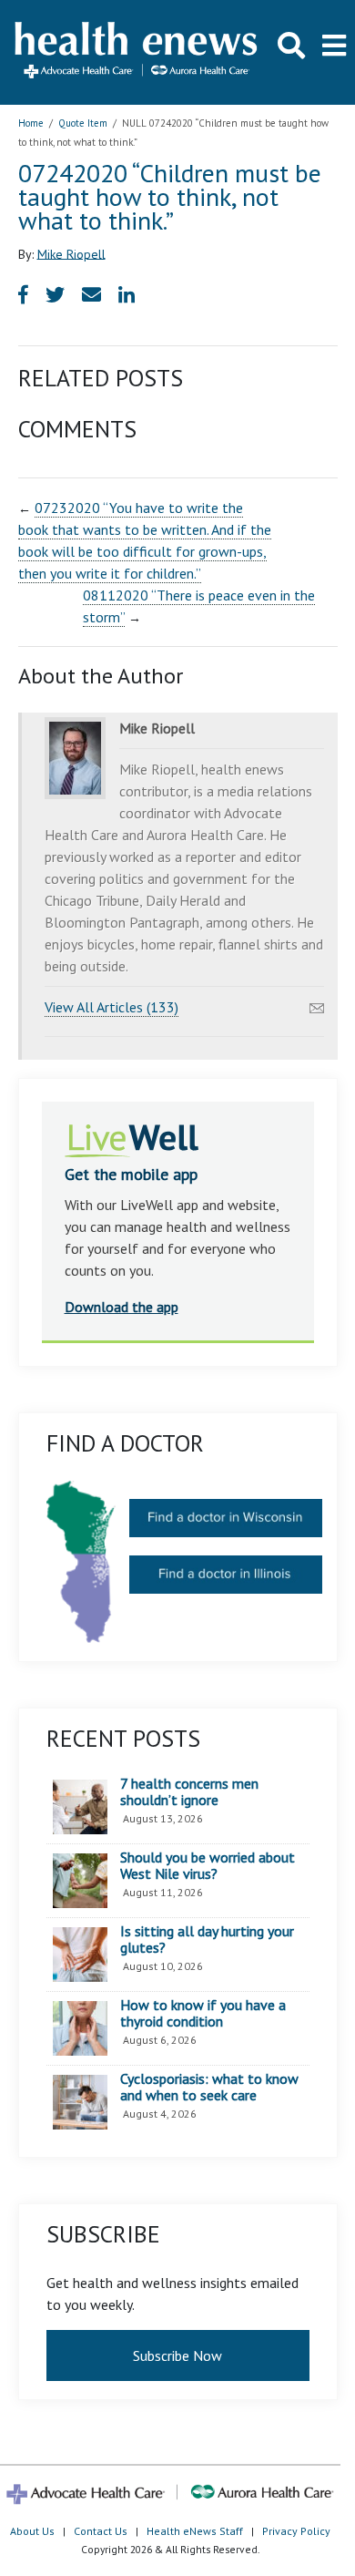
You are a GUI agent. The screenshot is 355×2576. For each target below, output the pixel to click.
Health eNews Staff (195, 2531)
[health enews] (137, 52)
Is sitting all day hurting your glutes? (207, 1940)
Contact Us (101, 2531)
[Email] (317, 1003)
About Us (32, 2531)
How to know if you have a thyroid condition (203, 2013)
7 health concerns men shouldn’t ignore (189, 1792)
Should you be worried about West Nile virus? (208, 1866)
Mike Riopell (71, 253)
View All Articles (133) (112, 1007)
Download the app (122, 1307)
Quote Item (83, 123)
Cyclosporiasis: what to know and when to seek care (209, 2087)
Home (31, 123)
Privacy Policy (296, 2531)
